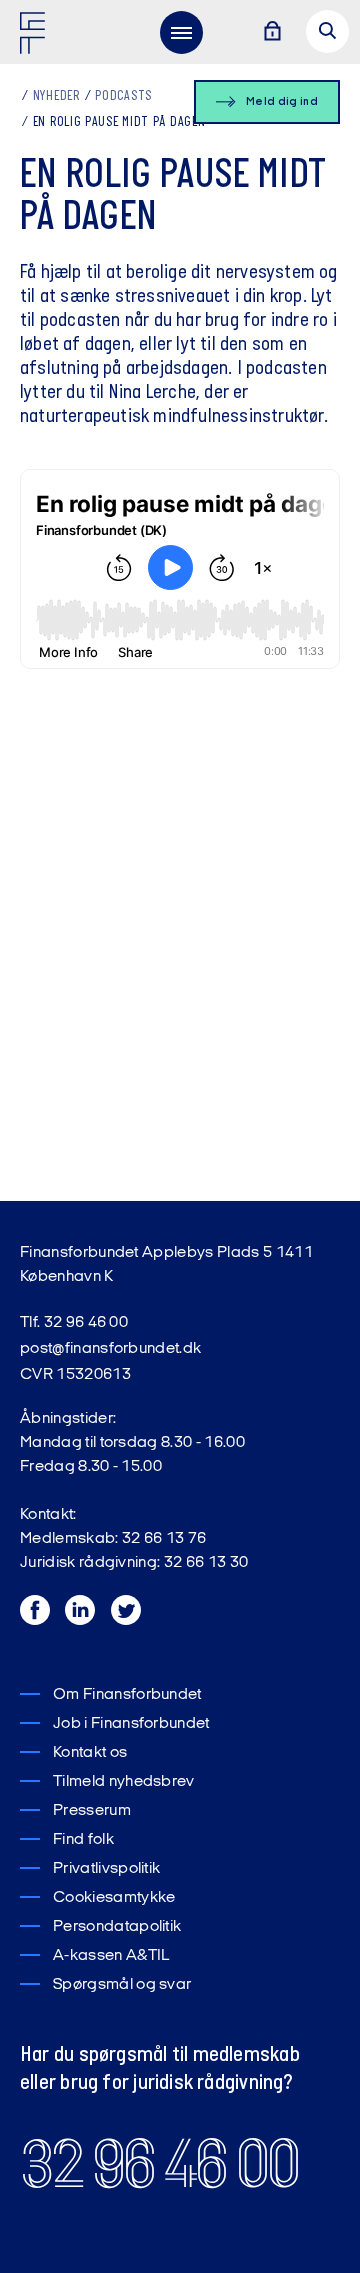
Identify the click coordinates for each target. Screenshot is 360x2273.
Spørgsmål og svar (122, 1985)
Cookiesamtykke (114, 1898)
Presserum (92, 1811)
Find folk (83, 1840)
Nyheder (56, 96)
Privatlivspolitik (106, 1869)
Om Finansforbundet (127, 1695)
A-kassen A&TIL (111, 1956)
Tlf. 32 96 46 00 (74, 1323)
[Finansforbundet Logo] (36, 37)
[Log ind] (272, 32)
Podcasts (123, 96)
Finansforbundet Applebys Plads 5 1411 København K (166, 1265)
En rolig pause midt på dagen (119, 122)
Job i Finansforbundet (131, 1724)
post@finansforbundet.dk (110, 1349)
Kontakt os (90, 1753)
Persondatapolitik (117, 1927)
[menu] (181, 32)
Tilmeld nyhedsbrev (124, 1782)
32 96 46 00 (159, 2164)
